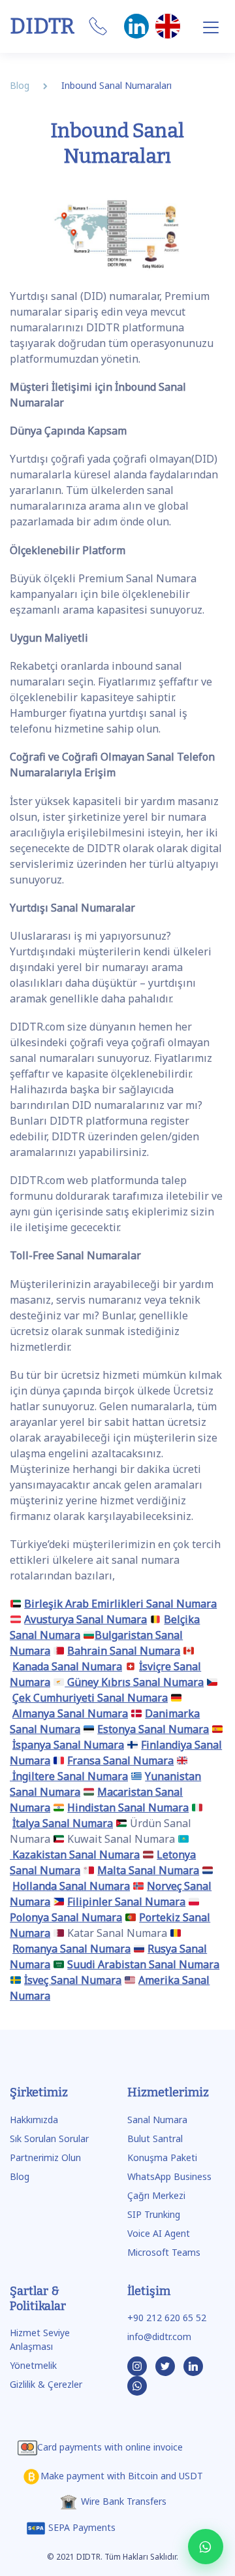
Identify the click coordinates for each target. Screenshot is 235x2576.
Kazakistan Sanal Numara (75, 1855)
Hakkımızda (34, 2120)
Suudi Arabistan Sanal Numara (143, 1964)
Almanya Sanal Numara (70, 1713)
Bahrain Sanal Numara (124, 1651)
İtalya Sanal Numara (63, 1823)
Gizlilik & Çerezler (46, 2384)
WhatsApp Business (169, 2176)
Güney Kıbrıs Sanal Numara (134, 1682)
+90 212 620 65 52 (167, 2318)
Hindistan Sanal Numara (128, 1808)
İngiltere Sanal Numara (69, 1776)
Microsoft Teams (164, 2252)
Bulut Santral (155, 2138)
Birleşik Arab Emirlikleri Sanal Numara (120, 1604)
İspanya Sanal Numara (68, 1745)
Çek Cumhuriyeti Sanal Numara (90, 1698)
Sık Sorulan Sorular (49, 2138)
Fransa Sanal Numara (120, 1760)
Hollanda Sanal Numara (71, 1886)
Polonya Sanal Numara (66, 1917)
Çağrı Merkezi (156, 2195)
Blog (20, 2176)
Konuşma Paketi (162, 2157)
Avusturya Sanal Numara (86, 1619)
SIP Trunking (154, 2214)
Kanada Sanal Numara (67, 1666)
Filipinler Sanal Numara (126, 1902)
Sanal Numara (157, 2120)
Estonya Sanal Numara (153, 1729)
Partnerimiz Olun (45, 2157)
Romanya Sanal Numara (71, 1949)
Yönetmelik (33, 2365)
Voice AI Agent (159, 2233)
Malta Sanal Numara (148, 1870)
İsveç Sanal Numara (73, 1980)
